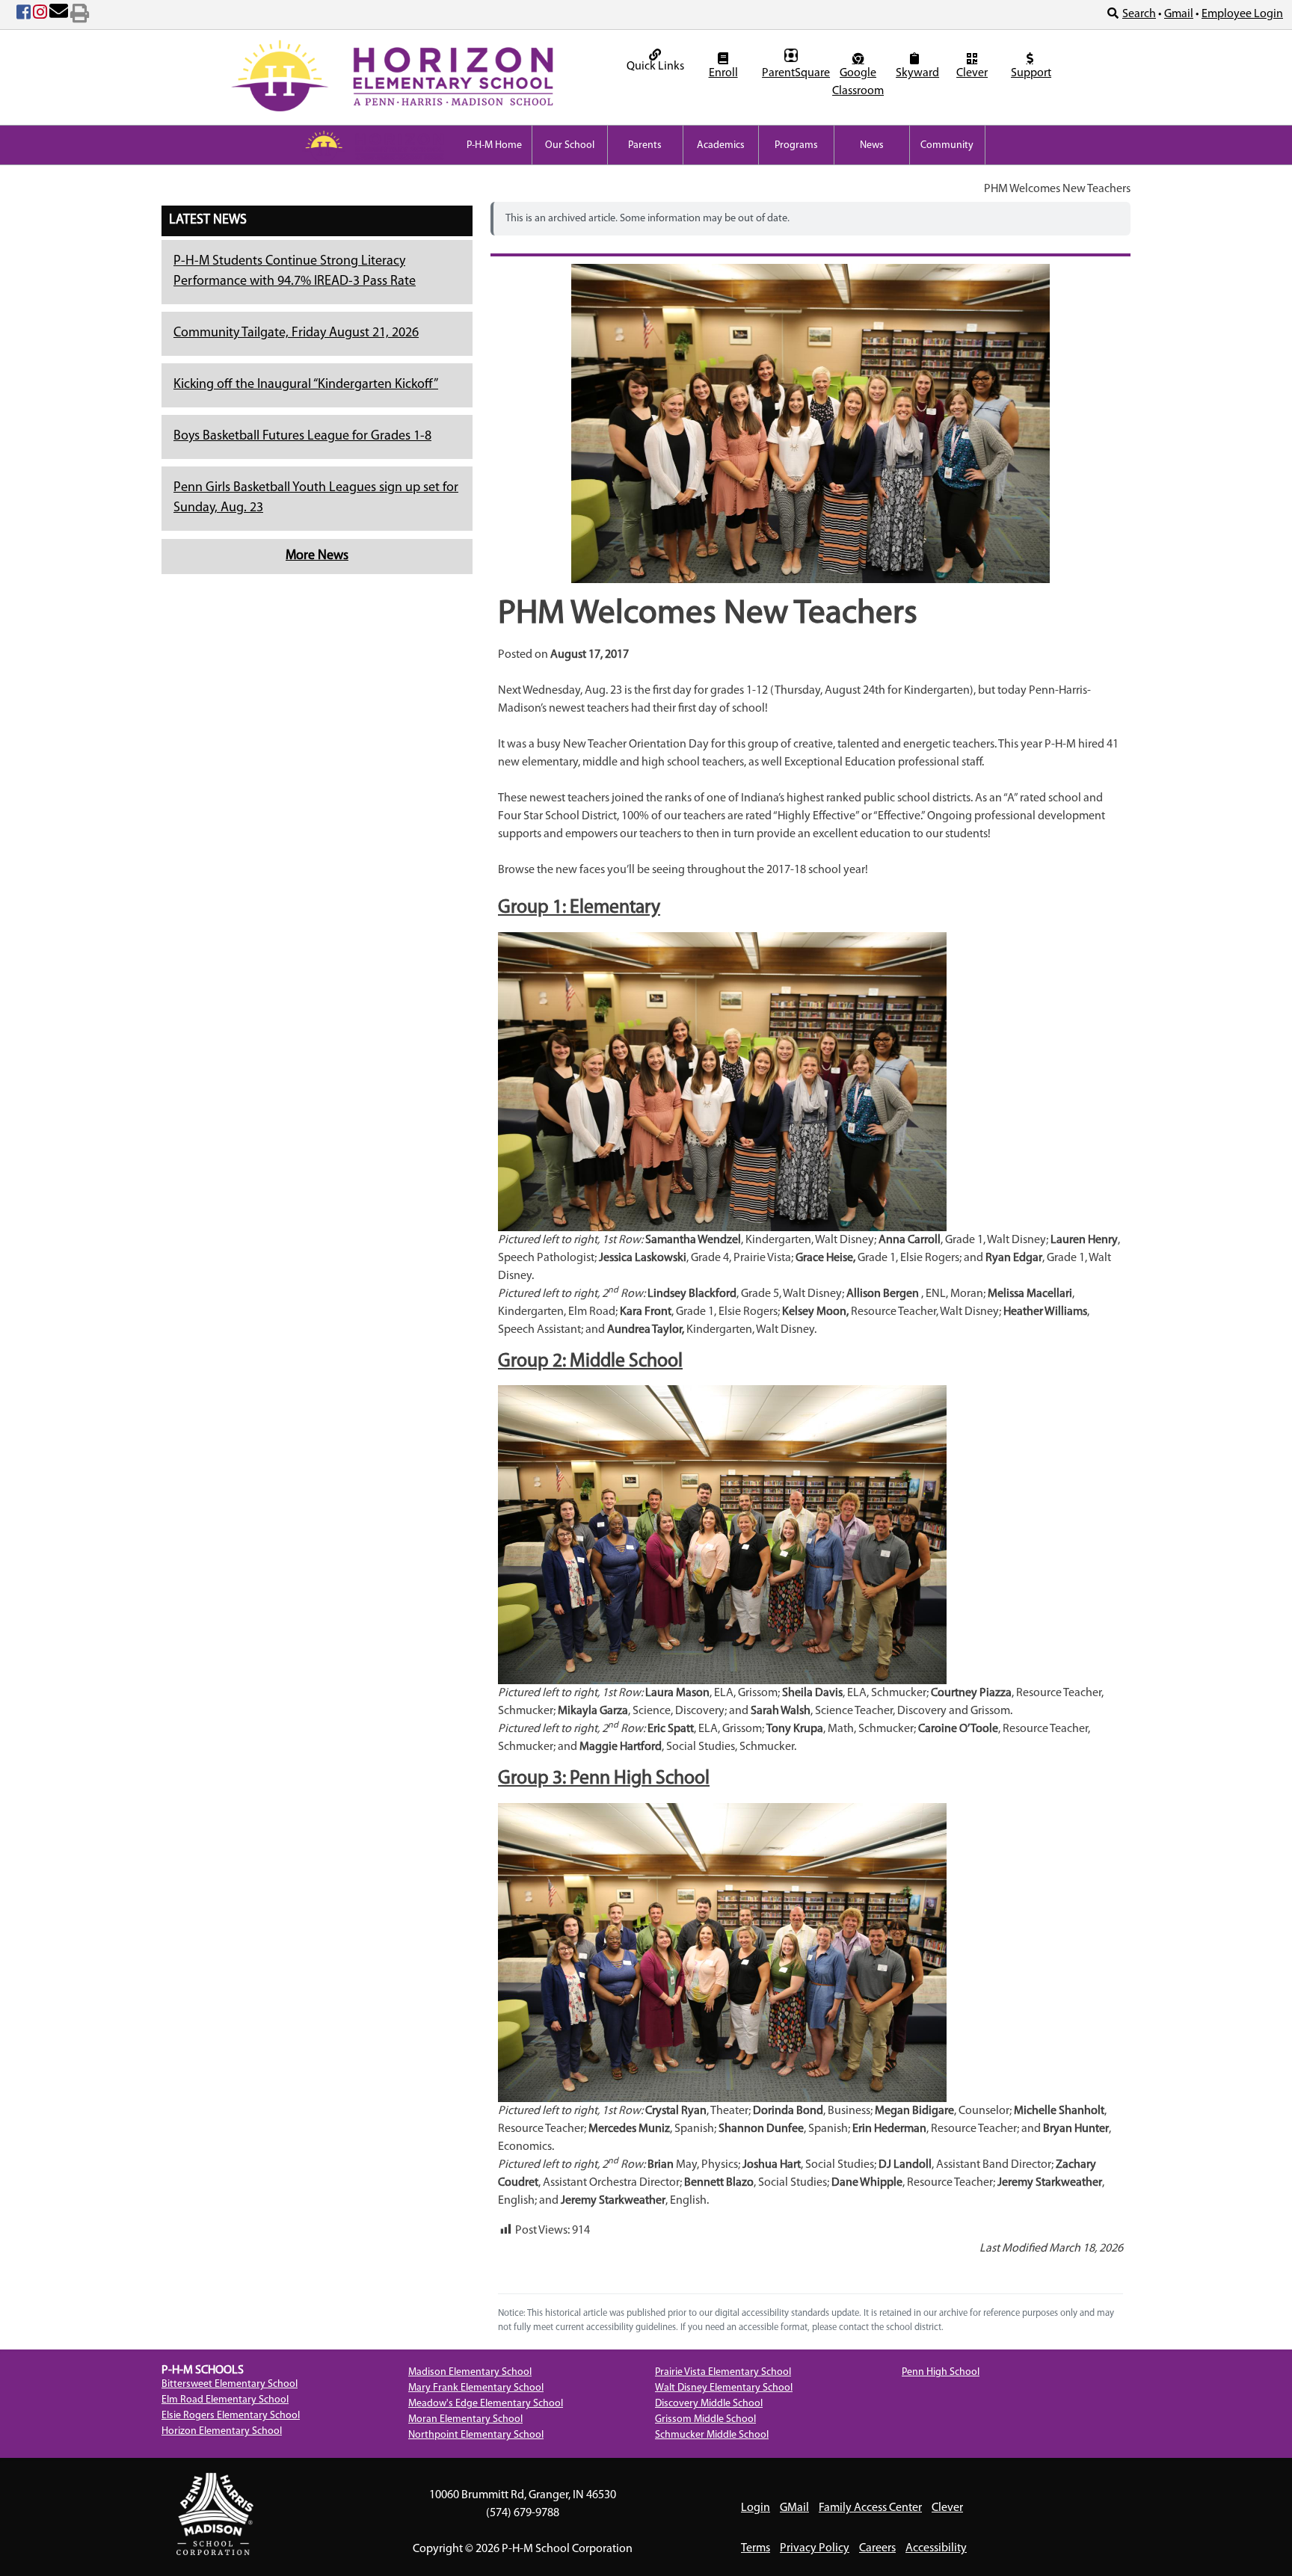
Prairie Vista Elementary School (723, 2372)
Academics (721, 145)
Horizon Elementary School (222, 2431)
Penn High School (941, 2372)
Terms (756, 2548)
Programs (796, 145)
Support (1031, 73)
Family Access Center (870, 2508)
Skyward (916, 73)
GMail (794, 2508)
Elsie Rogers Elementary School (231, 2416)
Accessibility (936, 2548)
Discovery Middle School (709, 2404)
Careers (877, 2548)
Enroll (723, 73)
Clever (972, 73)
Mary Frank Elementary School (476, 2388)
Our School (570, 145)
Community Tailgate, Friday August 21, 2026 (296, 333)
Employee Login (1242, 14)
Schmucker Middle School (712, 2435)
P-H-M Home (494, 145)
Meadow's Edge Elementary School (486, 2404)
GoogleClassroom (858, 82)
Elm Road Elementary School (225, 2400)
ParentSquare (793, 73)
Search (1139, 14)
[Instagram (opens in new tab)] (40, 15)
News (872, 145)
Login (756, 2508)
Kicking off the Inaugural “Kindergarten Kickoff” (306, 385)
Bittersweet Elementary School (230, 2384)
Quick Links (655, 67)
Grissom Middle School (705, 2419)
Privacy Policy (815, 2548)
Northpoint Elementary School (476, 2435)
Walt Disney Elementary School (724, 2388)
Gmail (1179, 14)
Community (947, 145)
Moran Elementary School (465, 2419)
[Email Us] (59, 15)
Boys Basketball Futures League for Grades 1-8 (302, 437)
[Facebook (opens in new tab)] (24, 15)
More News (317, 556)
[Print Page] (80, 15)
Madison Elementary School (470, 2372)
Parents (645, 145)
